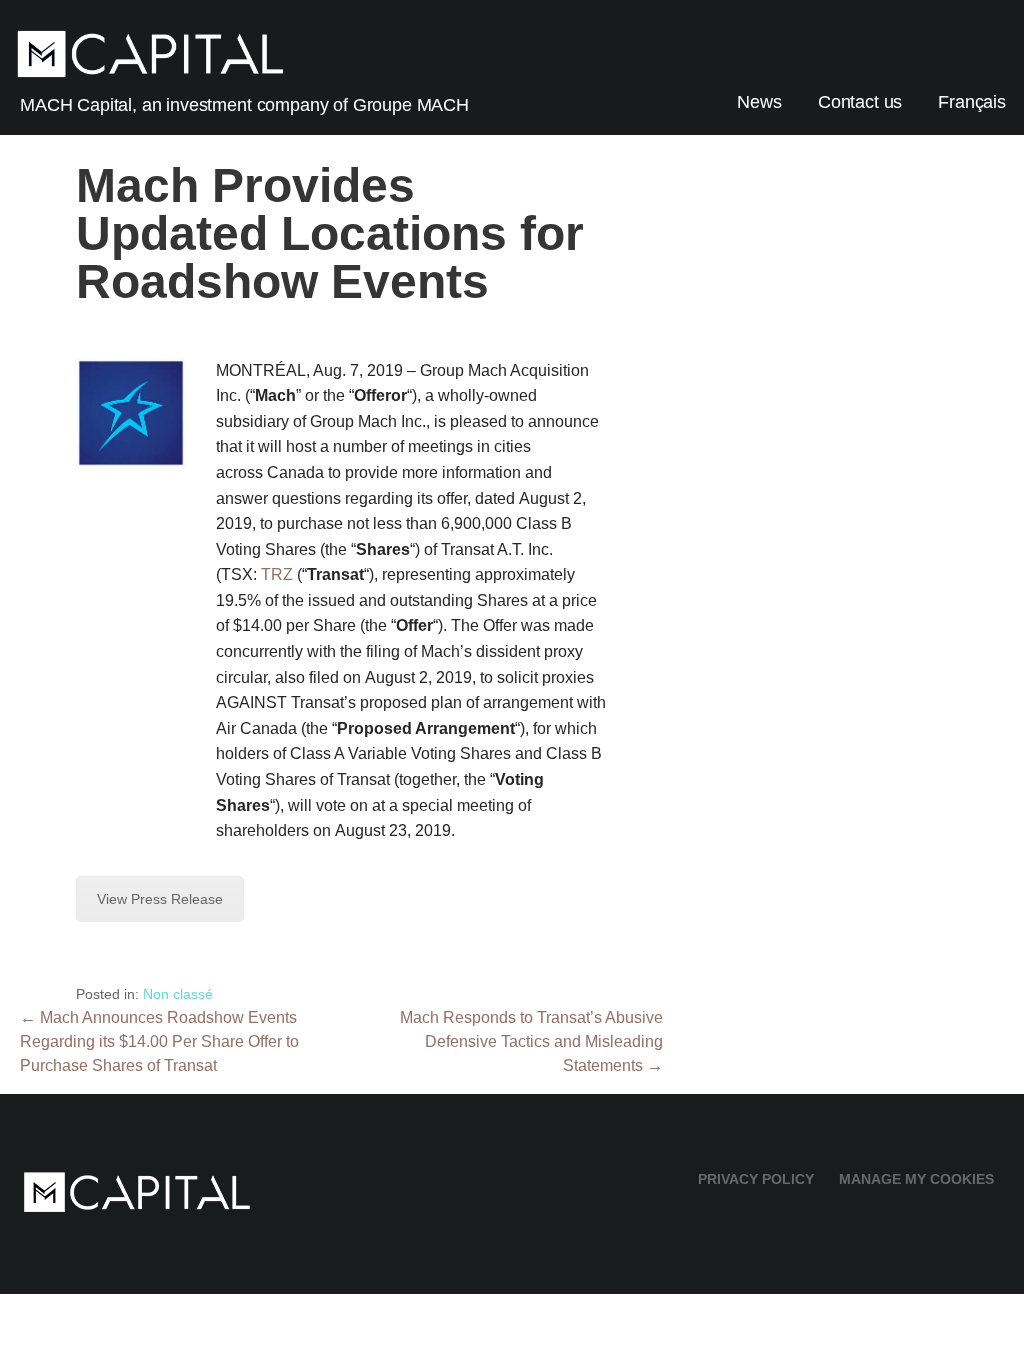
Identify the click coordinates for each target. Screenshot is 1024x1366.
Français (972, 102)
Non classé (178, 994)
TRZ (277, 574)
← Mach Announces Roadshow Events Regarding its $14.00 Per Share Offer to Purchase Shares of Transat (159, 1041)
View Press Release (160, 899)
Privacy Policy (756, 1179)
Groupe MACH (411, 105)
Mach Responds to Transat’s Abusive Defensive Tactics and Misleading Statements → (531, 1041)
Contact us (860, 102)
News (759, 102)
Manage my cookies (916, 1179)
